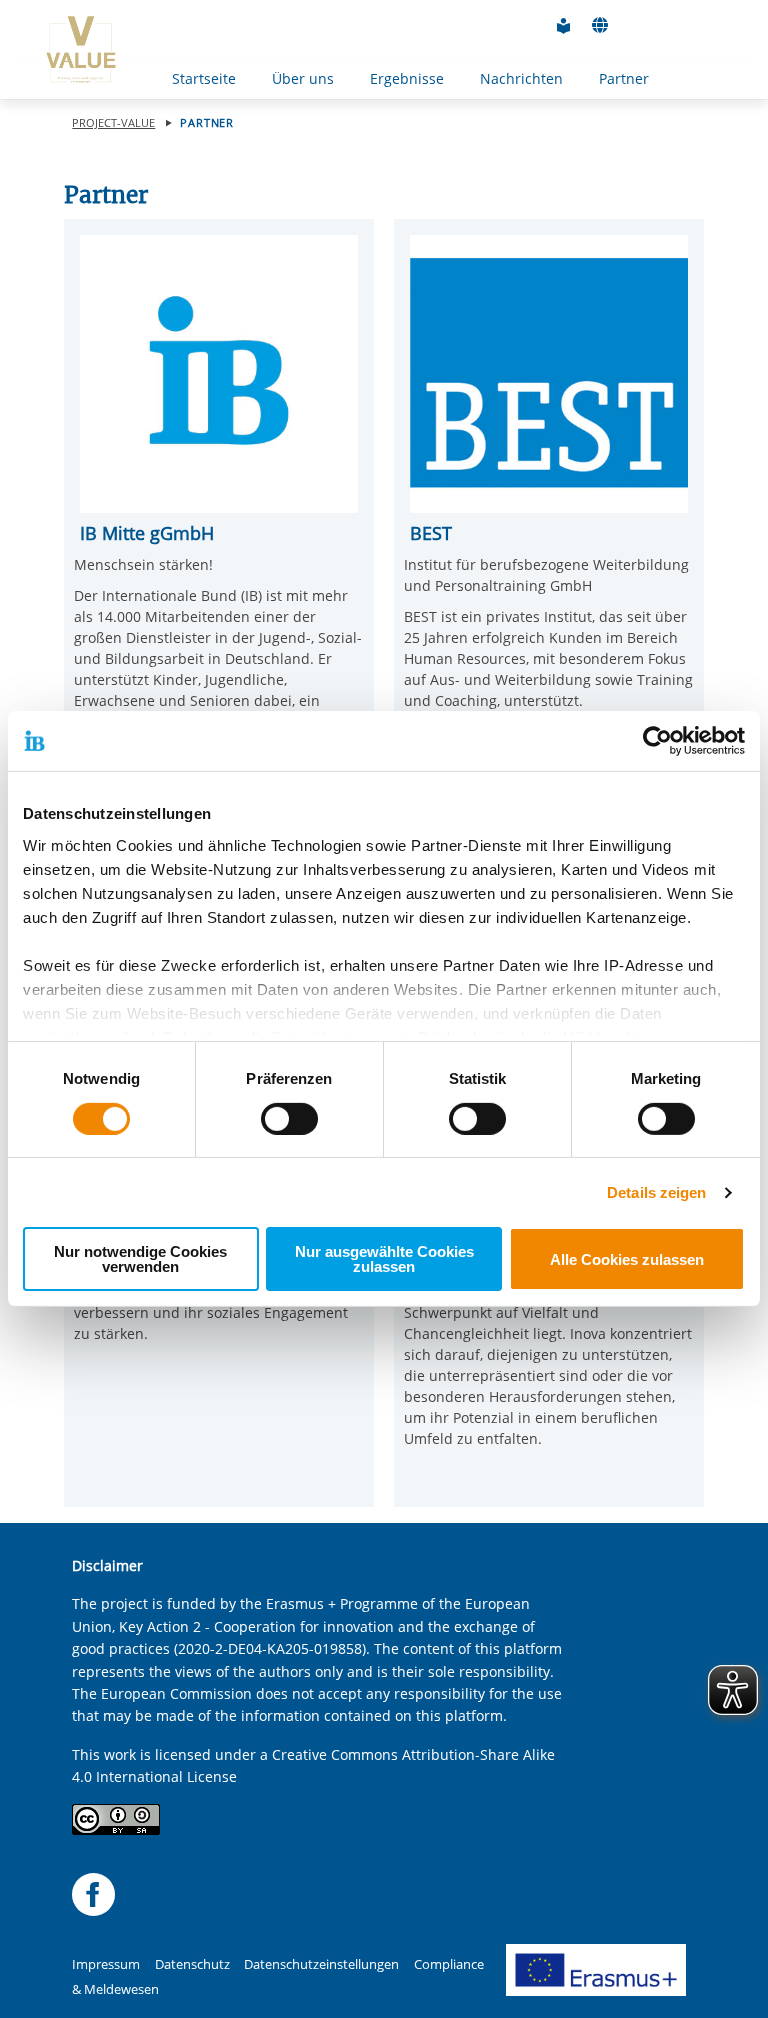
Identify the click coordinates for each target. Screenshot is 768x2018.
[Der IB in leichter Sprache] (564, 26)
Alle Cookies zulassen (627, 1259)
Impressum (106, 1964)
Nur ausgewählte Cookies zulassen (384, 1259)
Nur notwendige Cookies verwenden (140, 1259)
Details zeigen (656, 1192)
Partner (624, 78)
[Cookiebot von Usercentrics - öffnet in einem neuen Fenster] (657, 741)
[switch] (289, 1119)
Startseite (204, 78)
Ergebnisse (407, 78)
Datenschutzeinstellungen (321, 1964)
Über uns (303, 78)
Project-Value (113, 122)
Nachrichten (521, 78)
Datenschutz (192, 1964)
